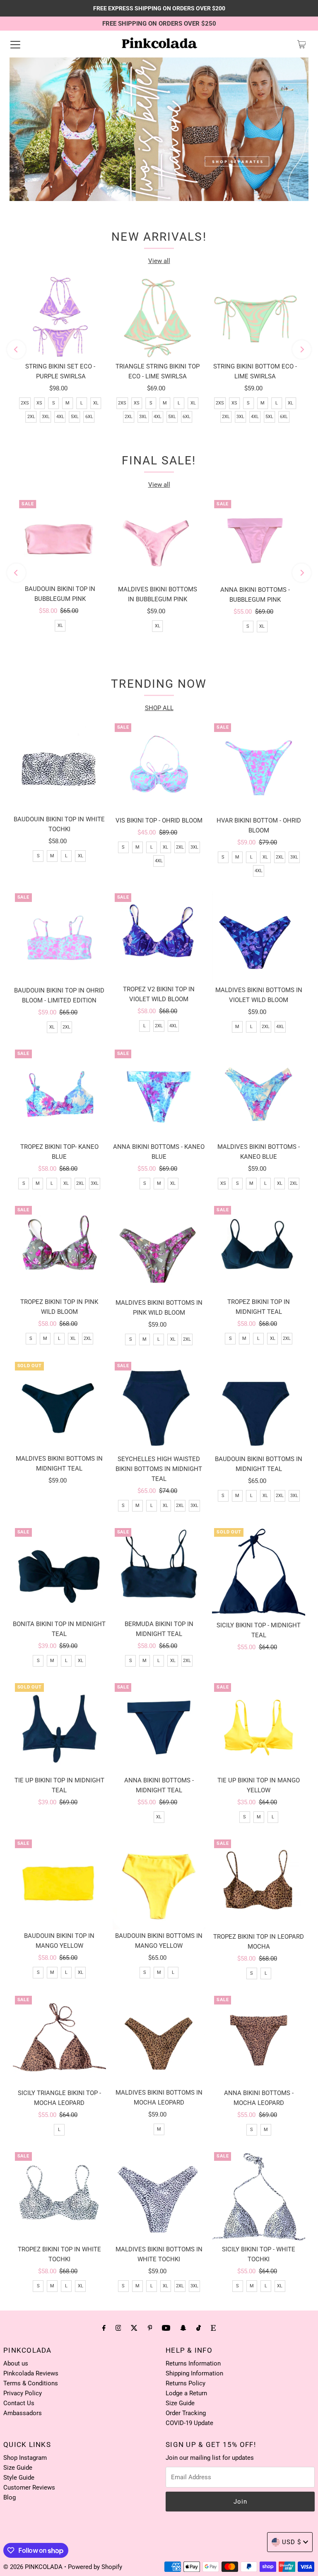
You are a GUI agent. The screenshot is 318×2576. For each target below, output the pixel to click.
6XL (89, 417)
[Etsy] (213, 2328)
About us (16, 2363)
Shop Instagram (25, 2458)
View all (159, 261)
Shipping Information (194, 2373)
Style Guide (19, 2478)
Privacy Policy (23, 2393)
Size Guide (180, 2403)
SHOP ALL (159, 708)
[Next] (302, 350)
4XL (60, 417)
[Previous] (16, 350)
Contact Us (19, 2403)
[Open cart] (302, 44)
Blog (10, 2497)
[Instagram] (118, 2328)
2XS (25, 403)
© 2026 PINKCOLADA (34, 2567)
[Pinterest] (150, 2328)
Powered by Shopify (95, 2567)
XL (96, 403)
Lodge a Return (186, 2393)
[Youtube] (166, 2328)
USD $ (291, 2542)
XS (39, 403)
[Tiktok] (199, 2328)
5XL (75, 417)
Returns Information (193, 2363)
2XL (31, 417)
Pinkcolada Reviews (31, 2373)
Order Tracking (186, 2413)
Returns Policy (185, 2383)
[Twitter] (134, 2328)
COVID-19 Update (189, 2423)
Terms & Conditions (31, 2383)
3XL (46, 417)
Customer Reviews (29, 2488)
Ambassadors (23, 2413)
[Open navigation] (15, 44)
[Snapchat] (183, 2328)
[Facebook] (104, 2328)
